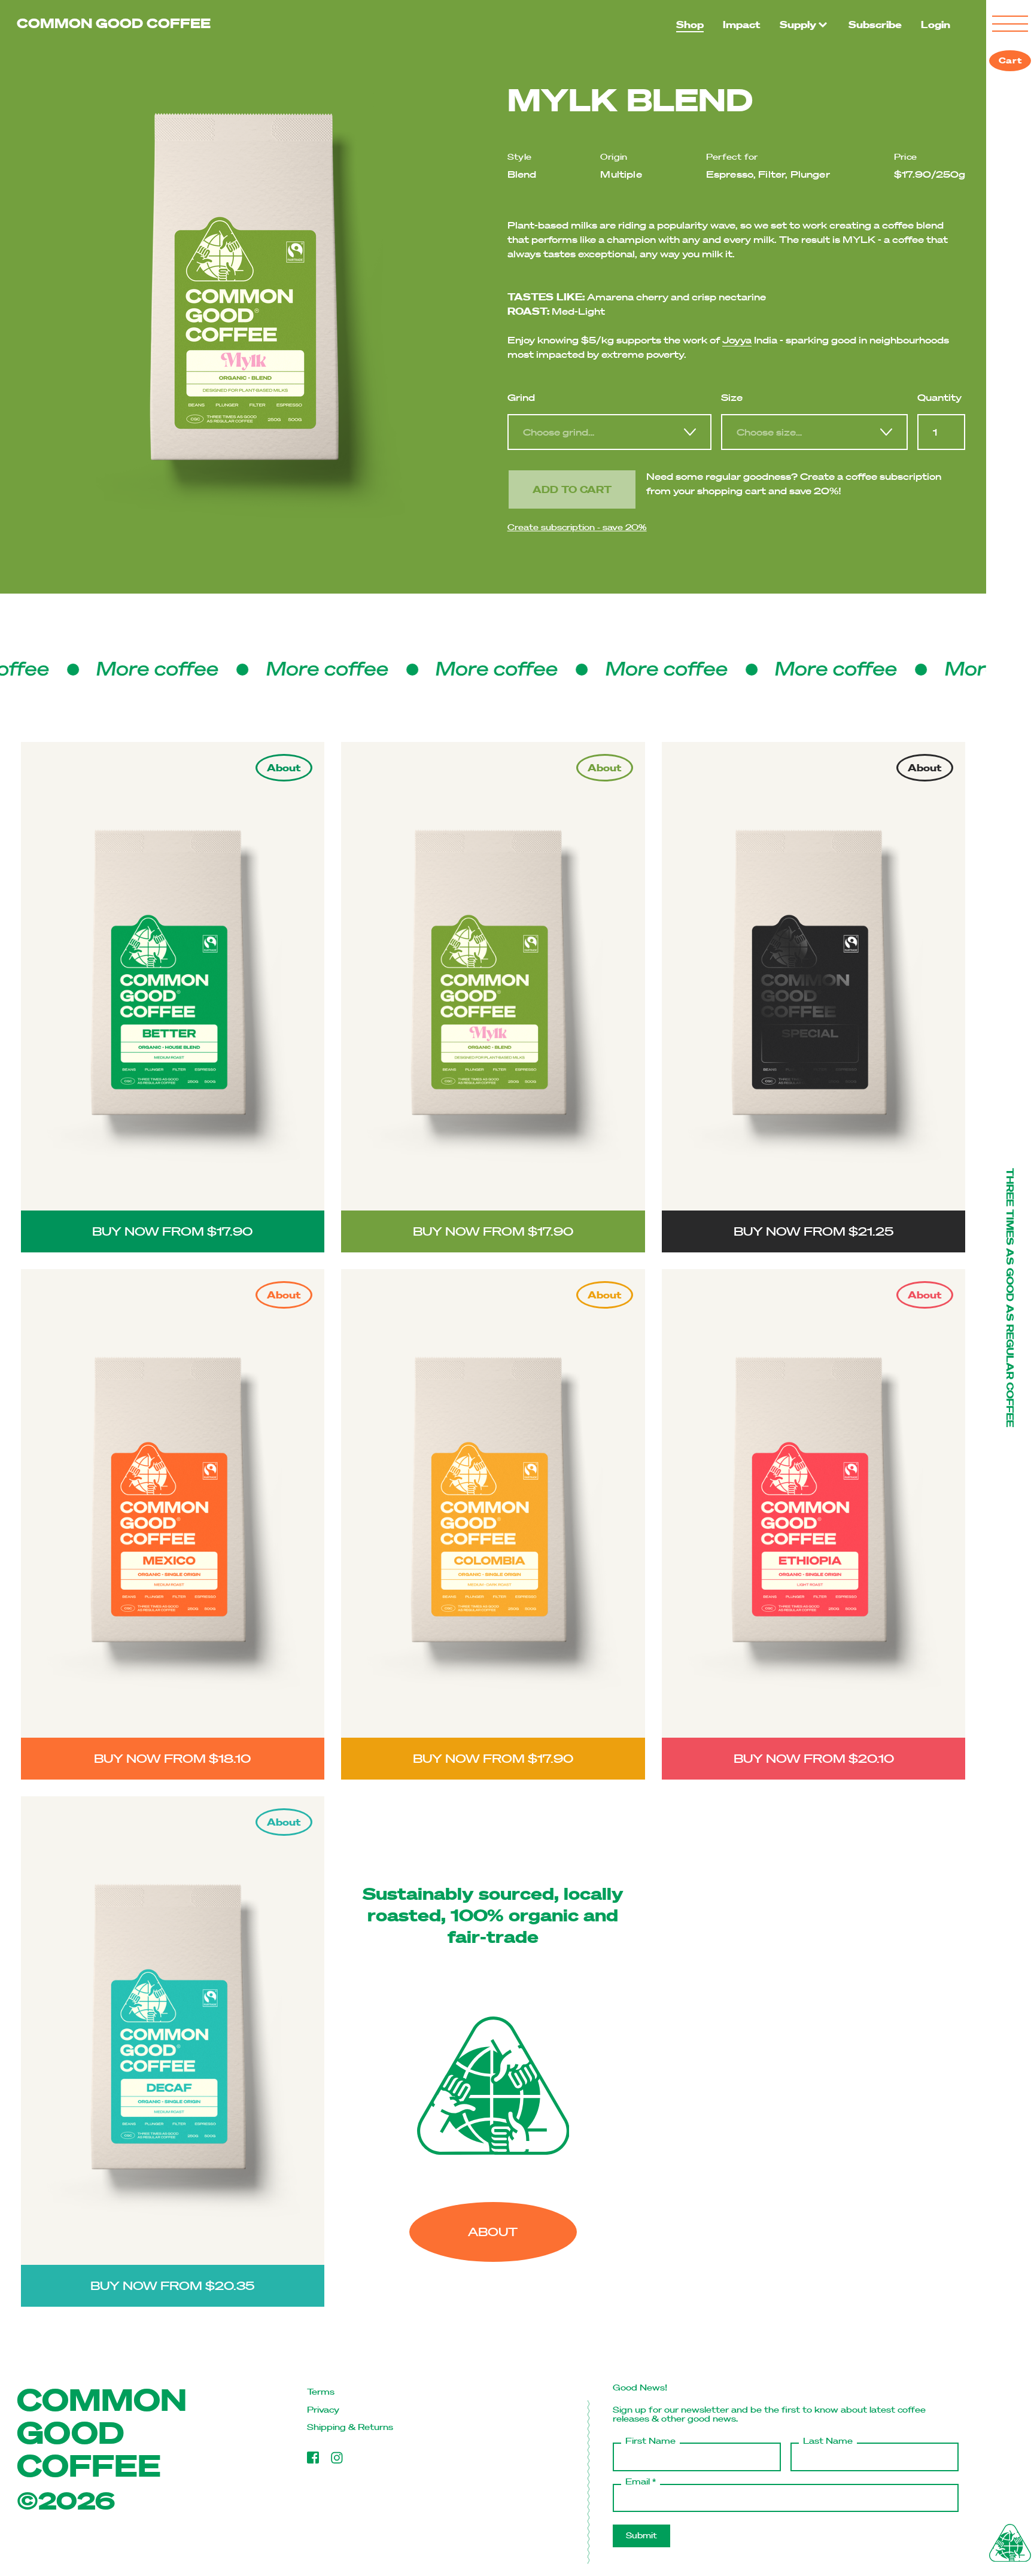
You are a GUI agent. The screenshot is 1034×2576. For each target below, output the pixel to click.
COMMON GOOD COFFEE (114, 23)
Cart (1010, 60)
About (493, 2232)
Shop (690, 24)
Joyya (737, 340)
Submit (641, 2536)
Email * (641, 2482)
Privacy (323, 2410)
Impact (742, 24)
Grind (521, 397)
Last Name (828, 2441)
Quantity (939, 397)
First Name (650, 2441)
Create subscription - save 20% (577, 527)
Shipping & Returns (350, 2427)
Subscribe (875, 24)
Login (936, 24)
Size (732, 397)
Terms (321, 2392)
